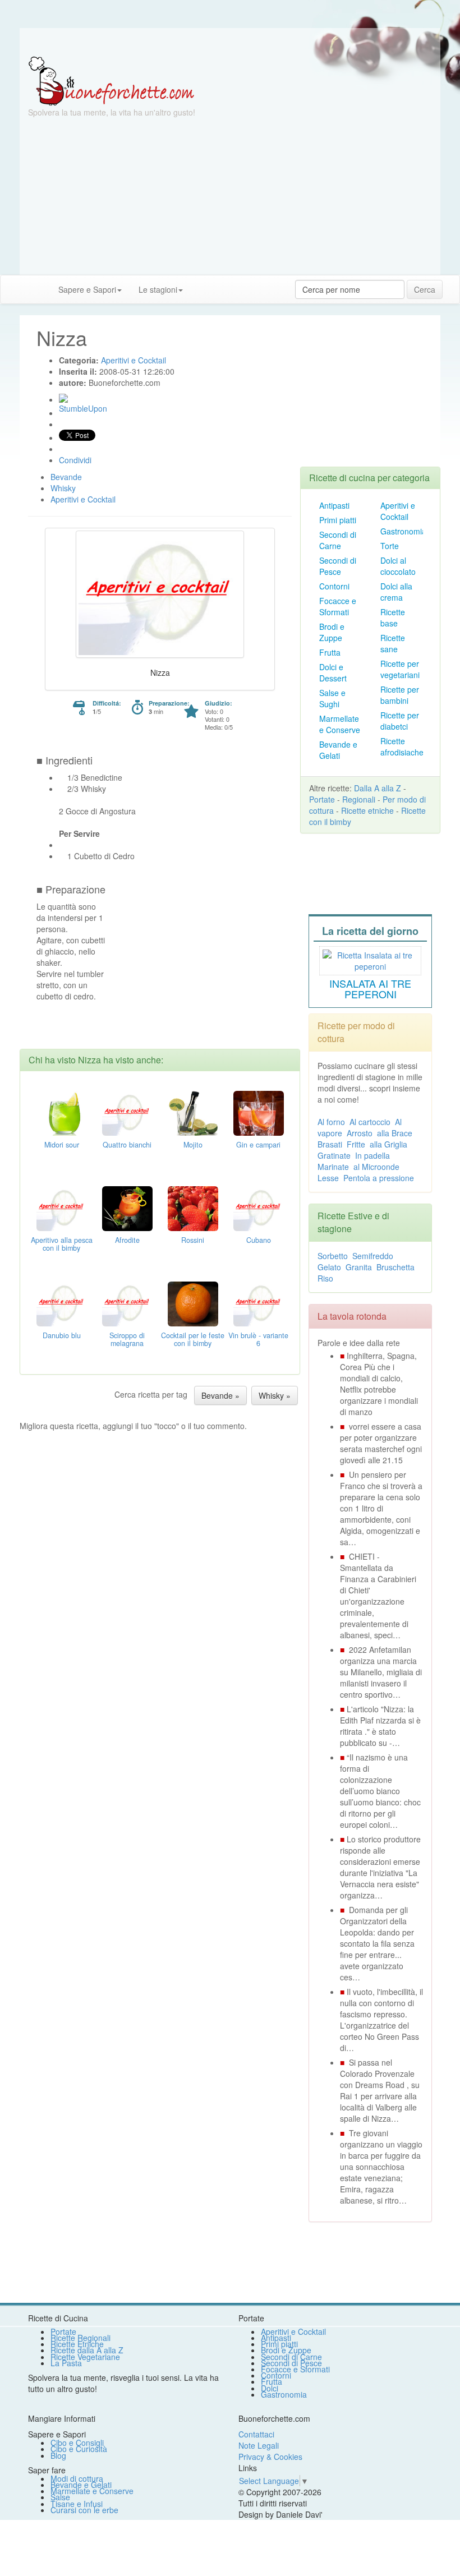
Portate (322, 799)
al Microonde (376, 1167)
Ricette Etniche (77, 2344)
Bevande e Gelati (338, 750)
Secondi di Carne (338, 540)
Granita (359, 1267)
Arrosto (360, 1133)
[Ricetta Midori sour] (62, 1112)
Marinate (333, 1167)
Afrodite (127, 1240)
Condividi (75, 460)
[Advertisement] (230, 196)
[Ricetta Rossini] (193, 1207)
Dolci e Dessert (333, 672)
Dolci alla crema (396, 592)
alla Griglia (388, 1144)
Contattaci (256, 2434)
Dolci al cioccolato (398, 566)
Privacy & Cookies (270, 2457)
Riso (325, 1278)
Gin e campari (258, 1145)
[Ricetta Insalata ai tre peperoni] (370, 959)
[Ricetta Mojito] (193, 1112)
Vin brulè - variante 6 (258, 1339)
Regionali (359, 799)
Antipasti (334, 505)
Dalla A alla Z (378, 788)
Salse (60, 2497)
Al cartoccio (370, 1122)
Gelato (329, 1267)
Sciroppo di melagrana (127, 1339)
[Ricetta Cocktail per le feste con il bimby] (193, 1302)
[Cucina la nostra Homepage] (13, 289)
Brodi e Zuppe (332, 632)
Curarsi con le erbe (84, 2510)
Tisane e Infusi (77, 2504)
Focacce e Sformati (338, 606)
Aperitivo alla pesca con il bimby (62, 1244)
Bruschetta (395, 1267)
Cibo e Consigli (77, 2443)
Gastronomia (403, 531)
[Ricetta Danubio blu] (62, 1302)
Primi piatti (338, 520)
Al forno (331, 1122)
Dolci (270, 2388)
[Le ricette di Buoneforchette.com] (230, 42)
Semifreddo (373, 1256)
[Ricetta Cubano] (259, 1207)
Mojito (193, 1145)
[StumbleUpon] (63, 398)
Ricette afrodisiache (402, 746)
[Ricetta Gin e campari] (259, 1112)
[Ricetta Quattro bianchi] (127, 1112)
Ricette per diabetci (400, 721)
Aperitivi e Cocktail (398, 511)
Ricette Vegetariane (85, 2357)
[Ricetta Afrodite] (127, 1207)
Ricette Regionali (81, 2338)
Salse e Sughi (332, 698)
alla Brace (395, 1133)
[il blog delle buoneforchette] (200, 284)
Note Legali (259, 2445)
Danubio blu (62, 1335)
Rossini (193, 1240)
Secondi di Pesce (338, 566)
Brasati (330, 1144)
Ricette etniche (367, 810)
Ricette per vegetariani (400, 669)
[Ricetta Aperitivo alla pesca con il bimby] (62, 1207)
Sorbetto (333, 1256)
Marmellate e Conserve (340, 724)
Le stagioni (158, 289)
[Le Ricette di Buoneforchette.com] (111, 80)
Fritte (356, 1144)
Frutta (330, 652)
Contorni (334, 586)
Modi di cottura (77, 2478)
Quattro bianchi (127, 1145)
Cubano (259, 1240)
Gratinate (334, 1155)
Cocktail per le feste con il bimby (193, 1339)
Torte (390, 546)
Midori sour (62, 1145)
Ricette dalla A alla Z (87, 2350)
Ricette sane (393, 643)
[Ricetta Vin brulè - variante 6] (259, 1302)
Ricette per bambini (400, 695)
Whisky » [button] (275, 1395)
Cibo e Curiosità (79, 2449)
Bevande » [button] (220, 1395)
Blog (58, 2455)
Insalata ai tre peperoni (370, 989)
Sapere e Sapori (87, 289)
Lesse (328, 1178)
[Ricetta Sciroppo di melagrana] (127, 1302)
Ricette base (393, 617)
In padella (372, 1155)
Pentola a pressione (379, 1178)
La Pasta (66, 2363)
